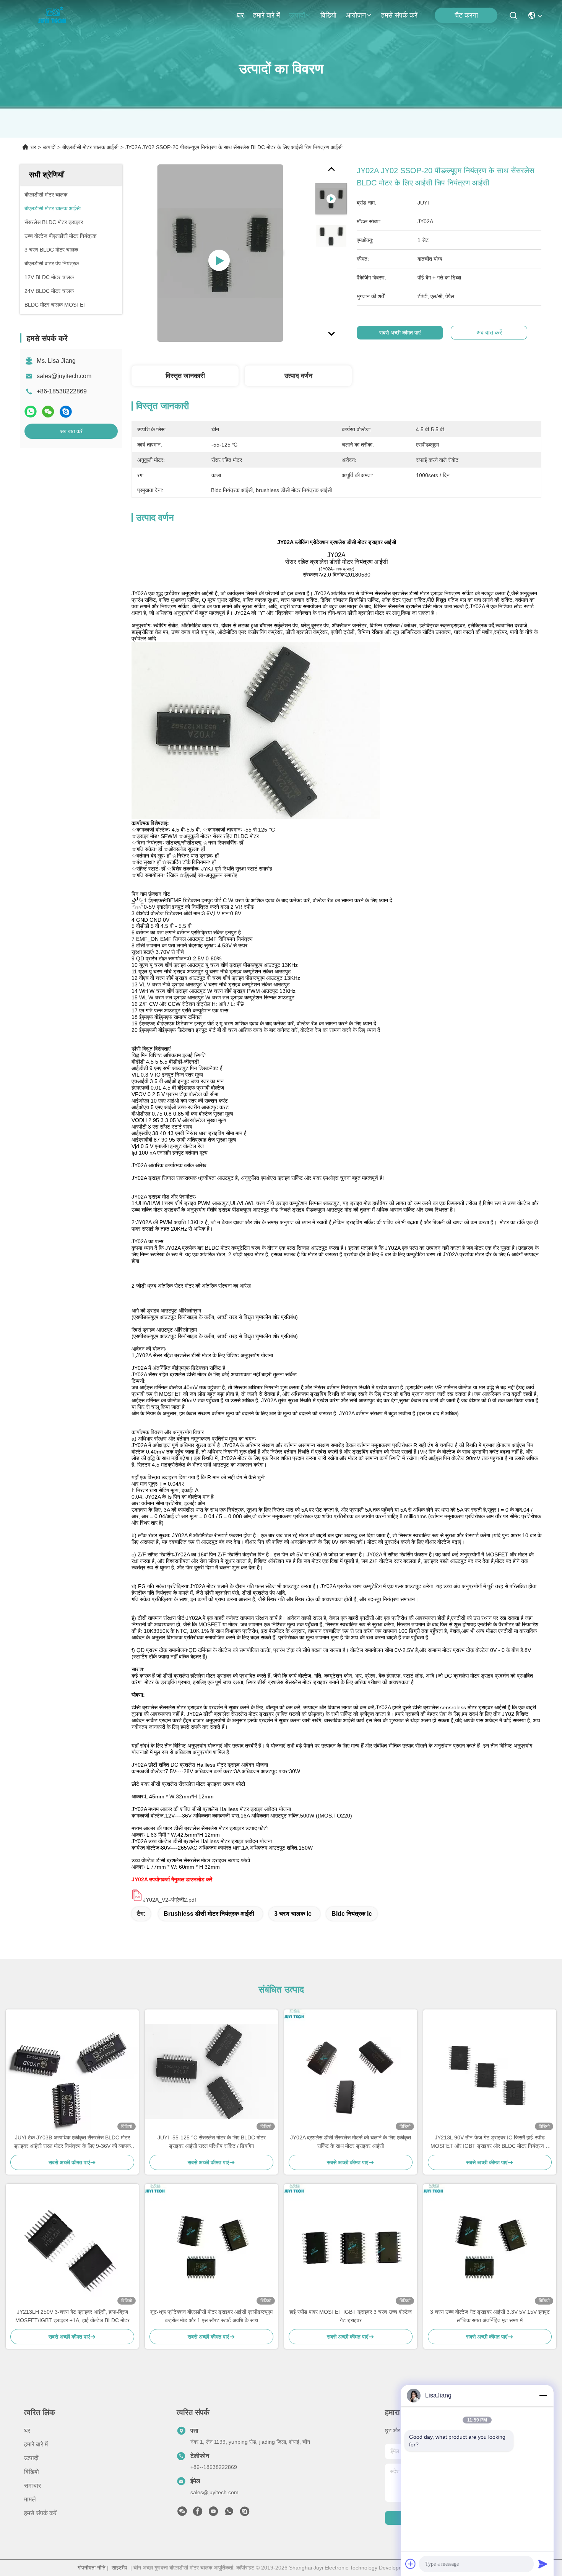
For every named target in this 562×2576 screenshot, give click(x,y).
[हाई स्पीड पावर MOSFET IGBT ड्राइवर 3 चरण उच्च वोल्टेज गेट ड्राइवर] (351, 2246)
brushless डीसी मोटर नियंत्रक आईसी (209, 1914)
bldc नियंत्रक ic (352, 1914)
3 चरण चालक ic (293, 1914)
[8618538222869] (229, 2513)
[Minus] (543, 2396)
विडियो (328, 15)
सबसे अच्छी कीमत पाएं (400, 333)
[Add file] (411, 2564)
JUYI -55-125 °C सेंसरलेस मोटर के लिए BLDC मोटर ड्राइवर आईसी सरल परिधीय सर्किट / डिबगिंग (212, 2142)
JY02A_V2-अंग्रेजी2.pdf (170, 1900)
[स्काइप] (66, 412)
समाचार (32, 2486)
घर (240, 15)
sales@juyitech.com (64, 376)
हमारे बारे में (266, 15)
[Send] (543, 2564)
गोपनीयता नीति (92, 2568)
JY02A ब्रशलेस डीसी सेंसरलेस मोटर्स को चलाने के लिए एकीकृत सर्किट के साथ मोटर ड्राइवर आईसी (351, 2142)
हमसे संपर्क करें (399, 15)
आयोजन (356, 15)
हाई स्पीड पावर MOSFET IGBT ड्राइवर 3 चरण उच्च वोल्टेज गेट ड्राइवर (351, 2316)
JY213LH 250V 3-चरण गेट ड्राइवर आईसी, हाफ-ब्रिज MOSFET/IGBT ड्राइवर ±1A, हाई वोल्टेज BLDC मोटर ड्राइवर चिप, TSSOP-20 (72, 2317)
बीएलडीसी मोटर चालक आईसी (90, 147)
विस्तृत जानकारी (185, 376)
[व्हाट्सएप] (31, 412)
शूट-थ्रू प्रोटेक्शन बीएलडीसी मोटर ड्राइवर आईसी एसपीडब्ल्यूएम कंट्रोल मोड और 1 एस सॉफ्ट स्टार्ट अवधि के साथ (211, 2316)
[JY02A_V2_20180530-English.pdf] (137, 1900)
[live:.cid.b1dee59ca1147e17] (245, 2513)
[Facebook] (198, 2513)
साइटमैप (119, 2568)
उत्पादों (297, 15)
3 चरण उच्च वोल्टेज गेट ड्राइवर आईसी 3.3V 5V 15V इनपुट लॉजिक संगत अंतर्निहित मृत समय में (490, 2316)
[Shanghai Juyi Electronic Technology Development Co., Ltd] (54, 15)
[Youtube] (213, 2513)
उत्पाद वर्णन (298, 376)
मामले (30, 2499)
